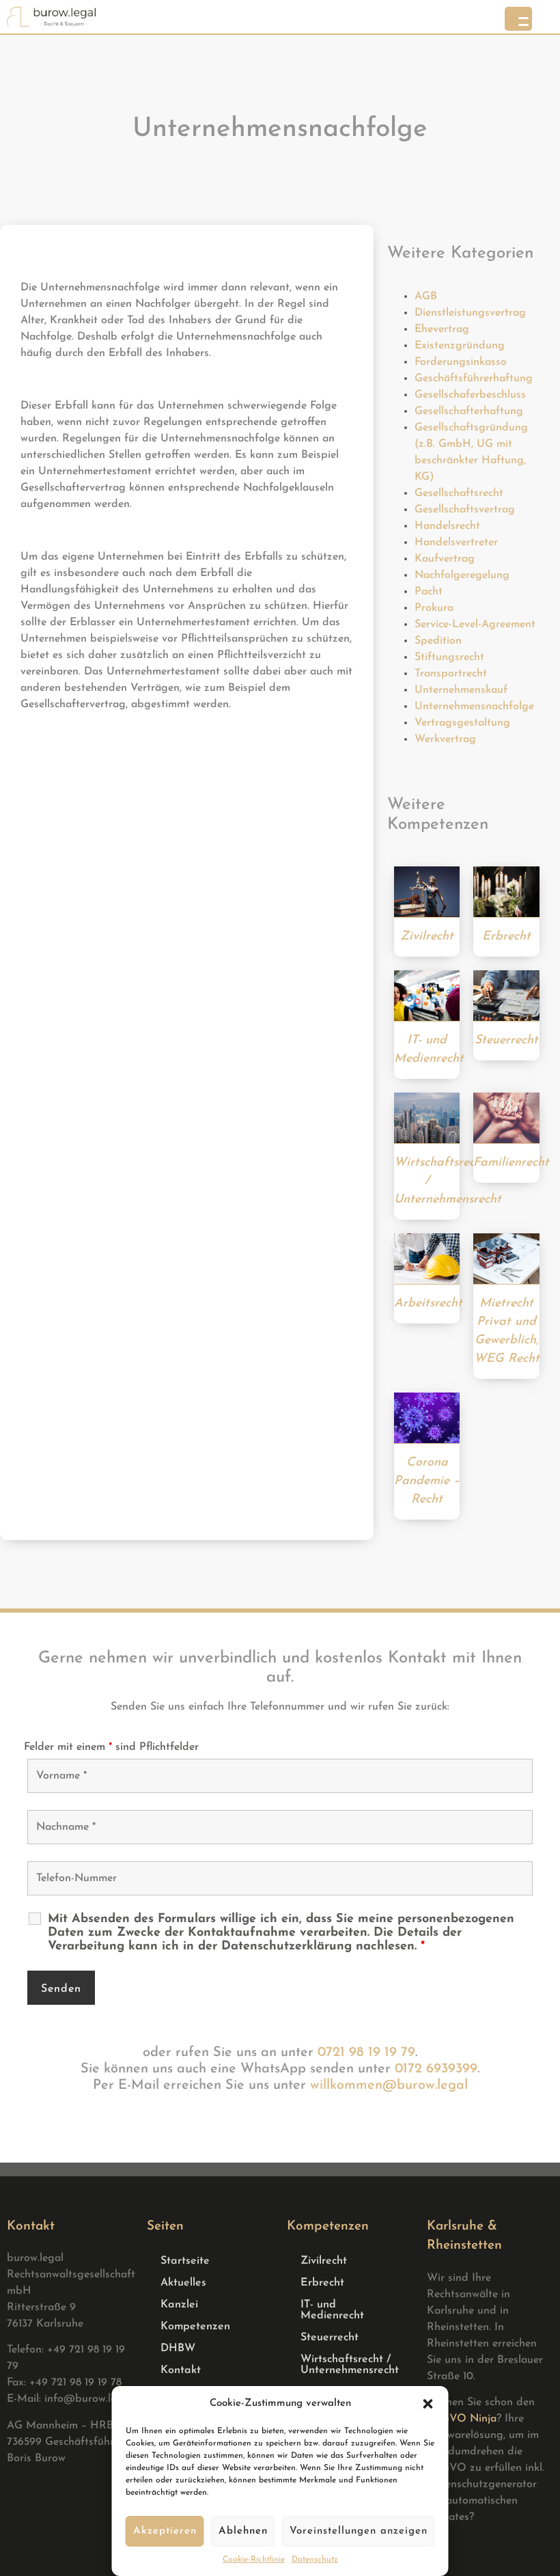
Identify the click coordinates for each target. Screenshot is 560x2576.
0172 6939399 (436, 2069)
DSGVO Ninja (462, 2419)
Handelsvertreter (456, 543)
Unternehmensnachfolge (474, 707)
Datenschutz (315, 2560)
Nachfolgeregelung (462, 575)
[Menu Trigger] (518, 19)
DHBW (178, 2348)
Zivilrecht (324, 2261)
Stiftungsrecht (449, 657)
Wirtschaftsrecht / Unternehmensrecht (350, 2365)
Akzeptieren (165, 2531)
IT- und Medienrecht (332, 2310)
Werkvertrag (445, 739)
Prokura (434, 608)
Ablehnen (243, 2531)
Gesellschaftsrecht (459, 493)
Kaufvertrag (445, 559)
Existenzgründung (460, 346)
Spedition (438, 641)
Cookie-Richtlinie (254, 2560)
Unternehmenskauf (461, 690)
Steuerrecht (330, 2338)
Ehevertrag (442, 329)
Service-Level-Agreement (475, 625)
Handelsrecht (447, 526)
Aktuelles (183, 2283)
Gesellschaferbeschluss (470, 395)
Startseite (185, 2261)
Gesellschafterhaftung (469, 411)
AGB (426, 297)
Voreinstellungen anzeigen (359, 2531)
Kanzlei (179, 2305)
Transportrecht (451, 674)
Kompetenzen (195, 2327)
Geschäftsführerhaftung (474, 379)
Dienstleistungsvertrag (470, 313)
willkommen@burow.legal (389, 2085)
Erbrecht (322, 2283)
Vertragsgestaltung (462, 723)
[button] (428, 2404)
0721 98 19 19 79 (366, 2053)
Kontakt (181, 2370)
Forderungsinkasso (461, 362)
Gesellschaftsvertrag (465, 510)
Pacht (429, 592)
